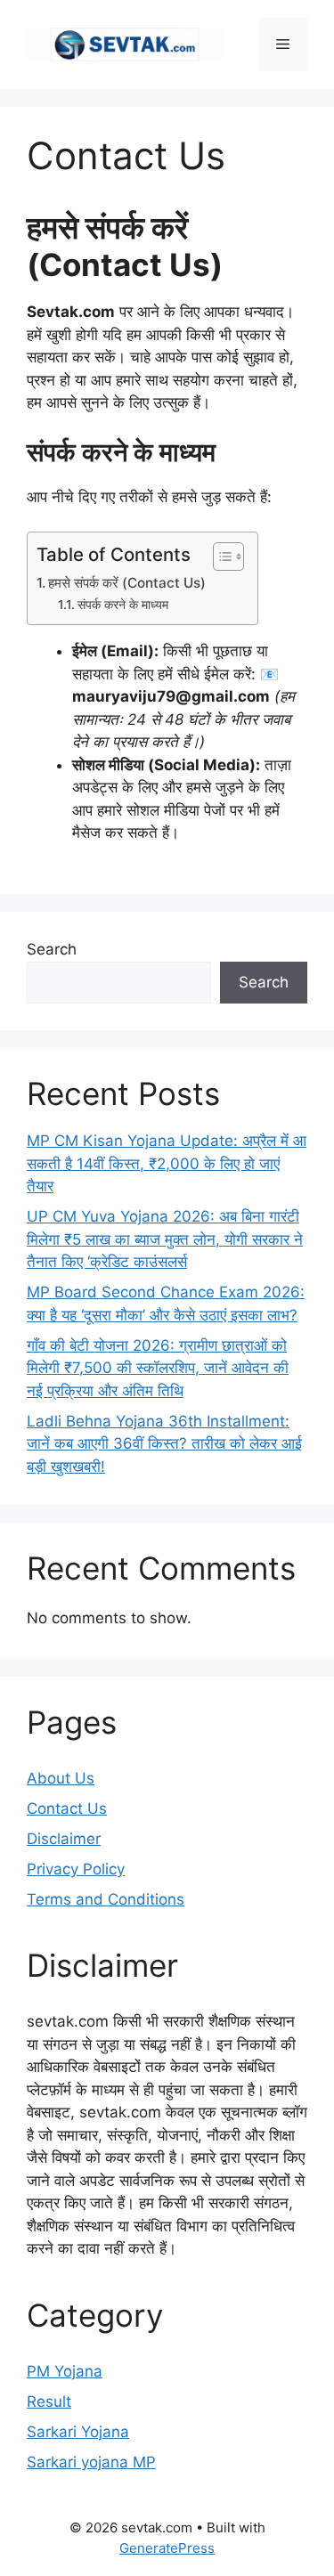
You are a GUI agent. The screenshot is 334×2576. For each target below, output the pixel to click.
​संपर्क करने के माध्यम (123, 605)
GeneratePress (167, 2548)
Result (49, 2401)
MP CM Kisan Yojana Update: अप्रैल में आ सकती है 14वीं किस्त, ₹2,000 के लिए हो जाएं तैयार (167, 1163)
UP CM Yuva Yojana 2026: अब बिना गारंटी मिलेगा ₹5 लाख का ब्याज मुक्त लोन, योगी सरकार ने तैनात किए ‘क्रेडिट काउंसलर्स (165, 1239)
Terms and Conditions (106, 1899)
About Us (61, 1778)
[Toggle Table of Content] (220, 557)
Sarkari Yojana (78, 2432)
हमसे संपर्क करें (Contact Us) (127, 583)
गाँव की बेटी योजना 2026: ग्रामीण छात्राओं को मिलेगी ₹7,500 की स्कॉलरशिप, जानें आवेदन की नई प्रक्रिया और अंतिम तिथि (158, 1368)
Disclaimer (64, 1839)
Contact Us (67, 1808)
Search (52, 949)
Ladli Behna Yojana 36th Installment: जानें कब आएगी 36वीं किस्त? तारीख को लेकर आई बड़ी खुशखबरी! (164, 1444)
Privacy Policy (76, 1869)
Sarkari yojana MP (91, 2462)
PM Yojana (65, 2371)
